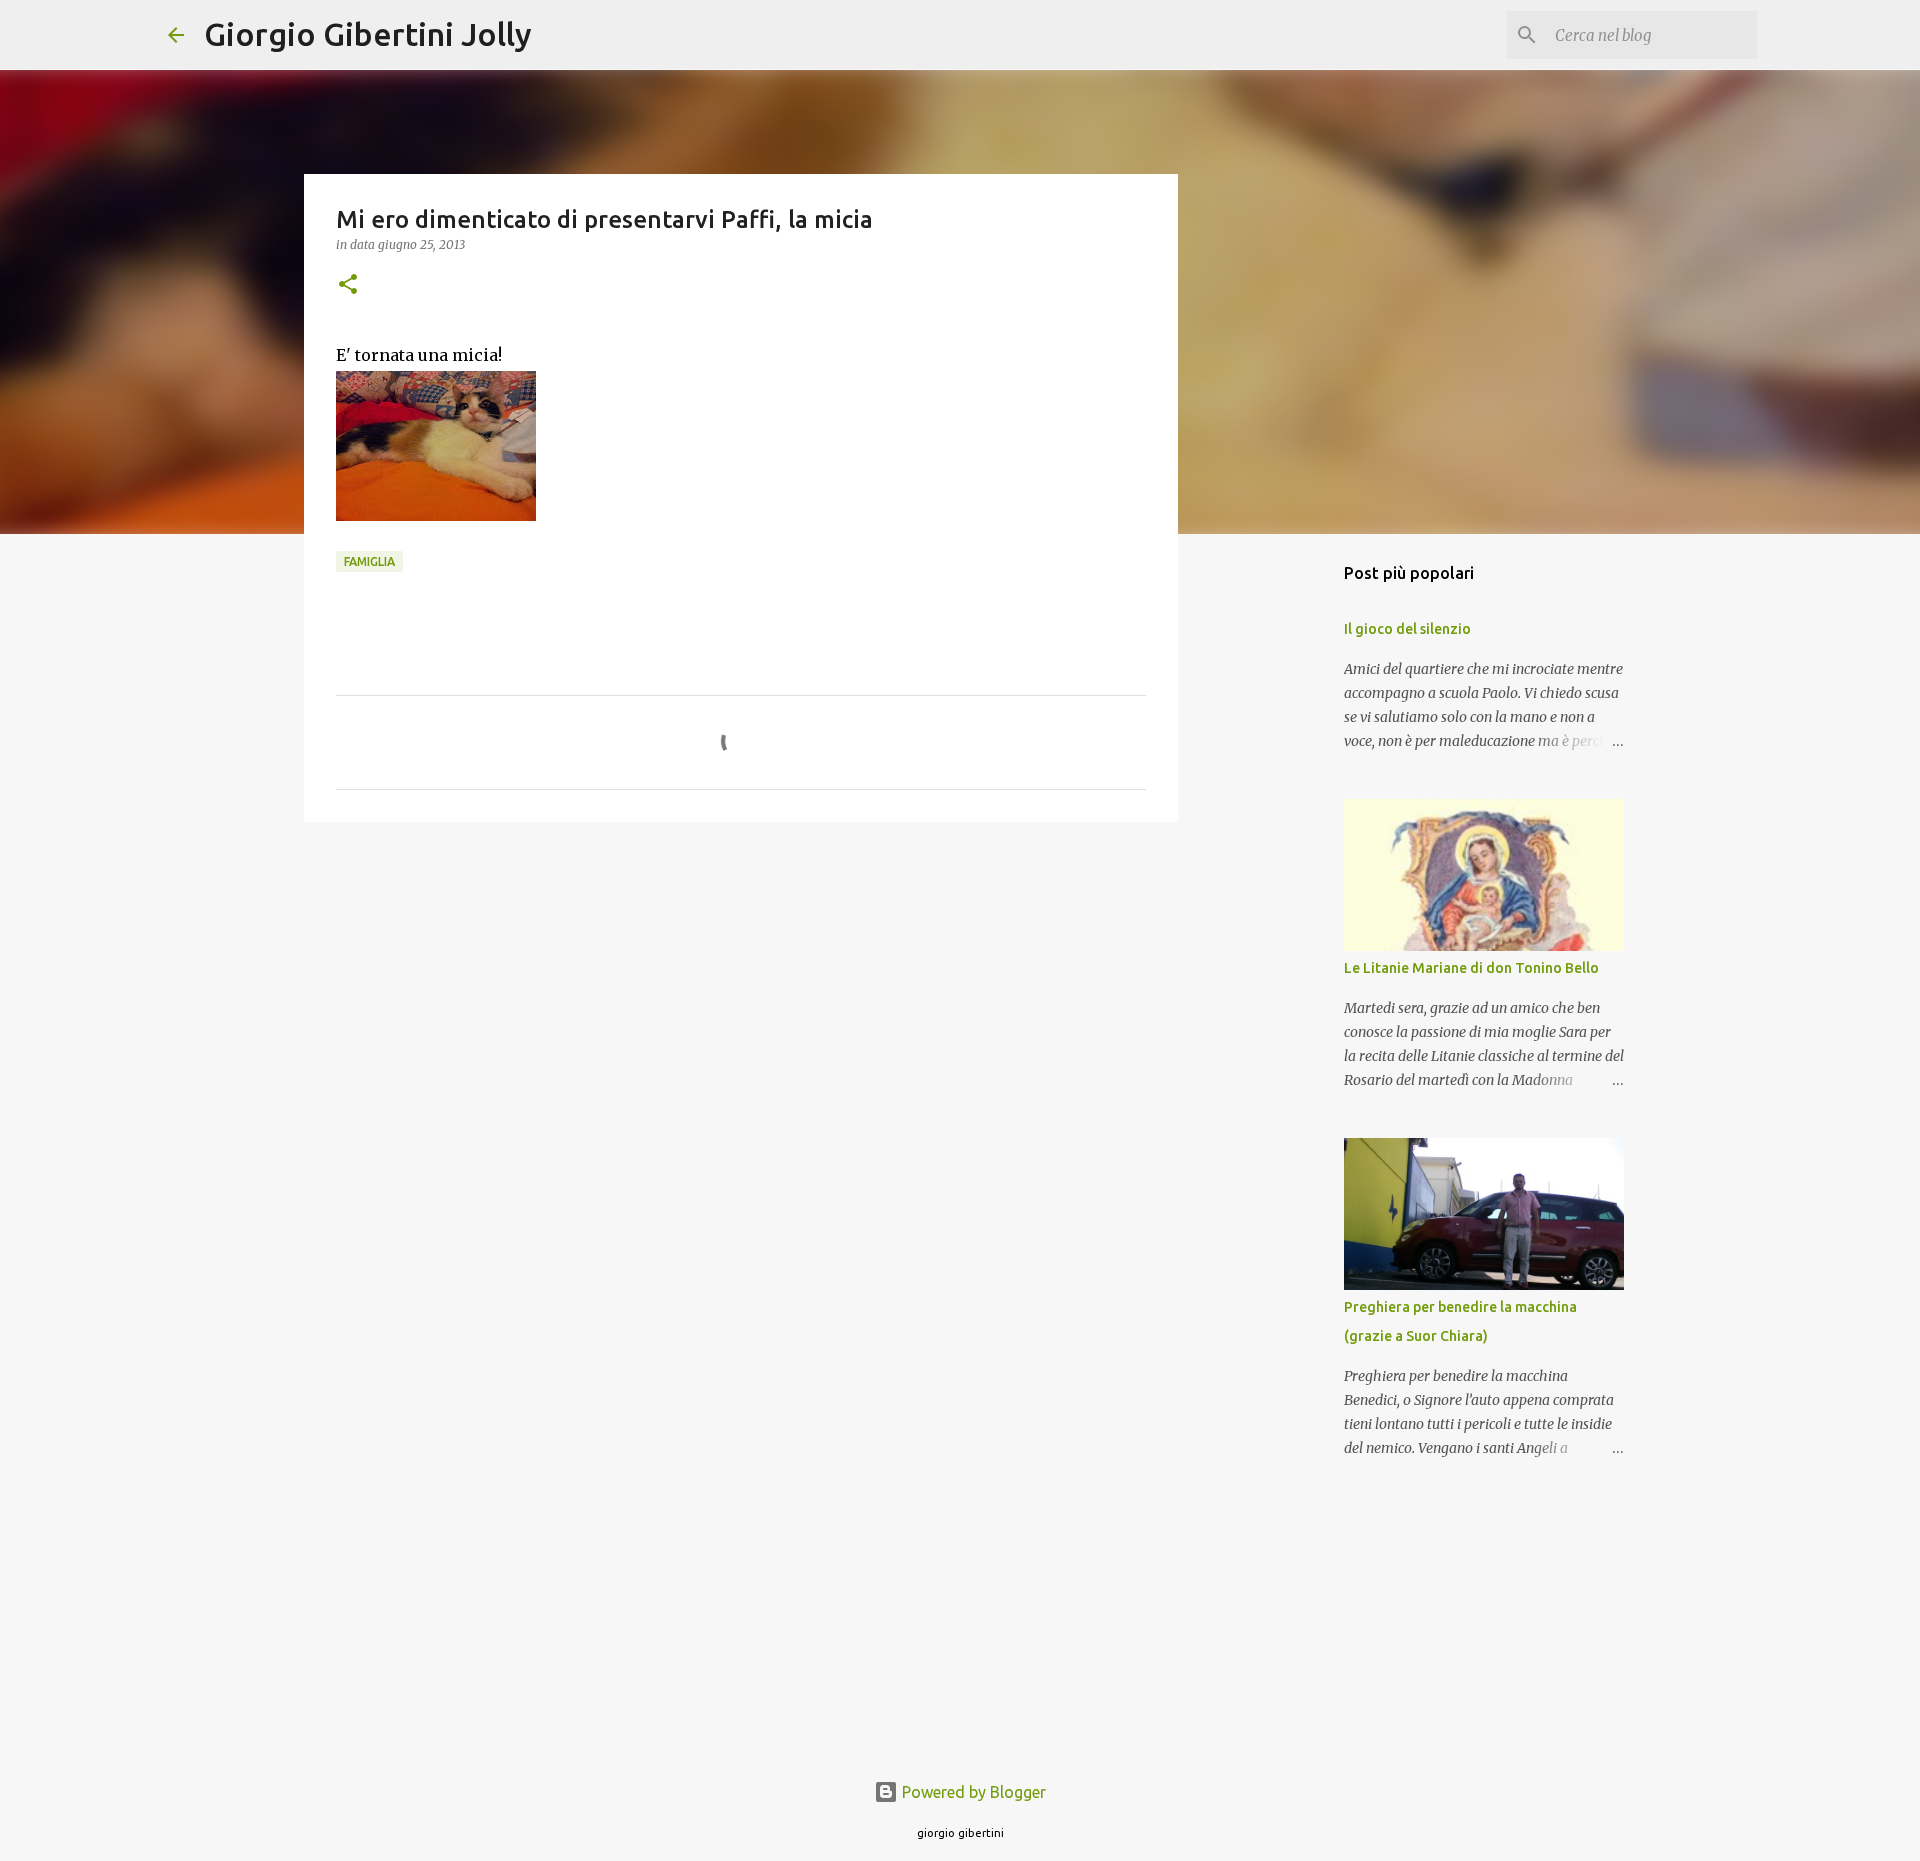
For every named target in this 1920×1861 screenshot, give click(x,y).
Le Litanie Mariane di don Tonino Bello (1471, 968)
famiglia (369, 561)
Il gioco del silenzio (1407, 629)
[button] (348, 285)
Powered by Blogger (972, 1792)
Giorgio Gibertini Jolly (368, 34)
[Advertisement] (741, 992)
